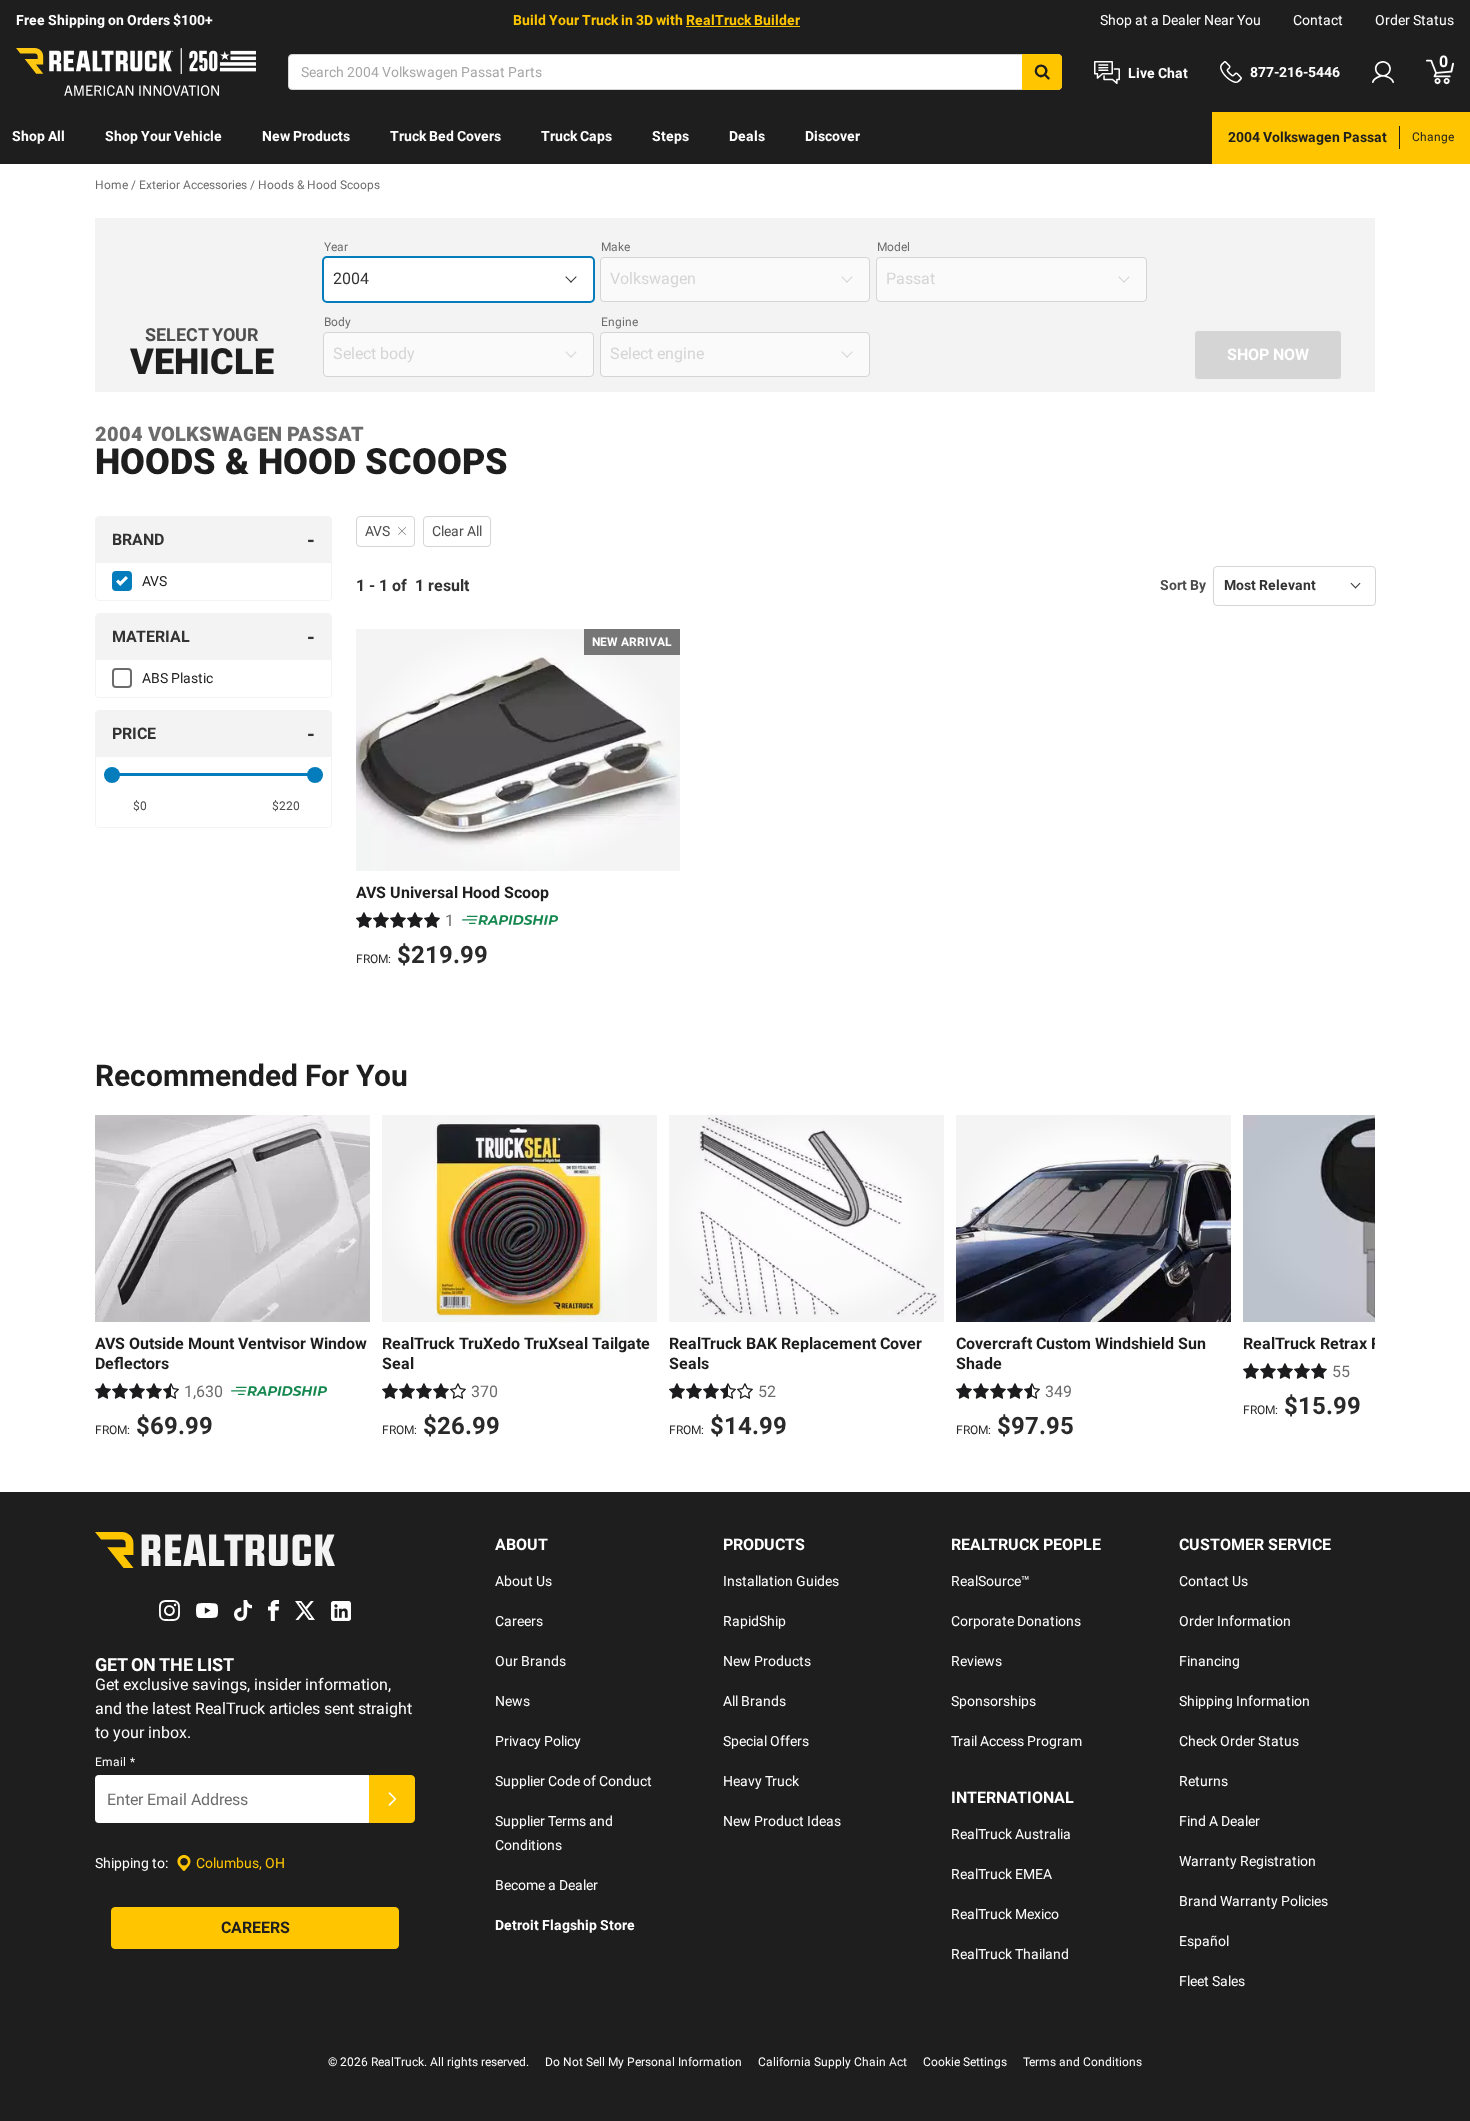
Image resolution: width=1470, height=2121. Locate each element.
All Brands (754, 1701)
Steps (670, 136)
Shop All (38, 136)
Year (336, 247)
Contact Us (1213, 1581)
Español (1204, 1941)
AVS (154, 581)
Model (893, 247)
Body (337, 322)
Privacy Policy (538, 1741)
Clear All (457, 531)
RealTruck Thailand (1010, 1954)
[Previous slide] (115, 1280)
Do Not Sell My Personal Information (643, 2062)
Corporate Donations (1016, 1621)
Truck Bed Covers (445, 136)
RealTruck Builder (743, 20)
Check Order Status (1239, 1741)
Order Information (1235, 1621)
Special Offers (766, 1741)
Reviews (976, 1661)
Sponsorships (993, 1701)
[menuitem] (38, 138)
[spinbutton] (140, 806)
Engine (619, 322)
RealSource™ (990, 1581)
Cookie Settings (965, 2062)
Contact (1318, 20)
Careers (519, 1621)
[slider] (112, 775)
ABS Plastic (177, 678)
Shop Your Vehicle (163, 136)
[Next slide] (1355, 1280)
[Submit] (392, 1799)
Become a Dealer (546, 1885)
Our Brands (530, 1661)
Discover (832, 136)
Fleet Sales (1212, 1981)
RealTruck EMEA (1001, 1874)
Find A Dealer (1219, 1821)
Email (115, 1762)
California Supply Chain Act (832, 2062)
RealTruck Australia (1011, 1834)
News (512, 1701)
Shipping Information (1244, 1701)
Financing (1209, 1661)
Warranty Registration (1247, 1861)
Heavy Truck (761, 1781)
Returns (1203, 1781)
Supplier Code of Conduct (573, 1781)
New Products (306, 136)
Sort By (1183, 585)
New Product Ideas (782, 1821)
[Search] (1042, 72)
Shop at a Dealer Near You (1180, 20)
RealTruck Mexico (1005, 1914)
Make (615, 247)
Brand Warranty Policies (1253, 1901)
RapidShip (754, 1621)
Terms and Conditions (1082, 2062)
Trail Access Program (1016, 1741)
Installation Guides (781, 1581)
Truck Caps (576, 136)
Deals (747, 136)
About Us (523, 1581)
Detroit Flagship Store (565, 1925)
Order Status (1414, 20)
